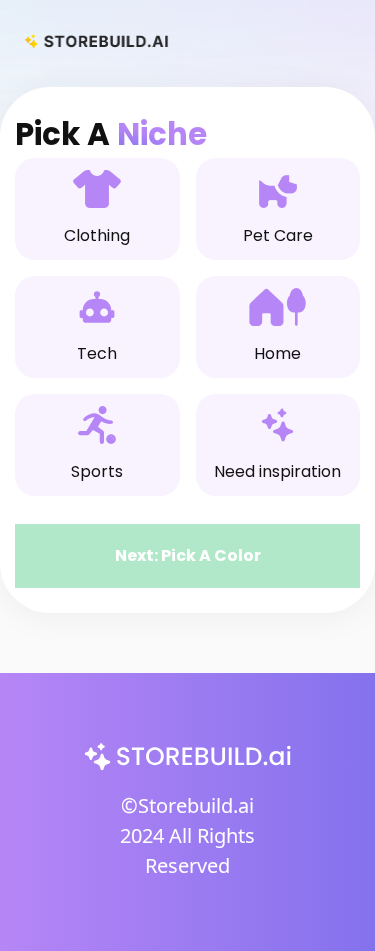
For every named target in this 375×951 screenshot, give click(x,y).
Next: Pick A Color (188, 555)
